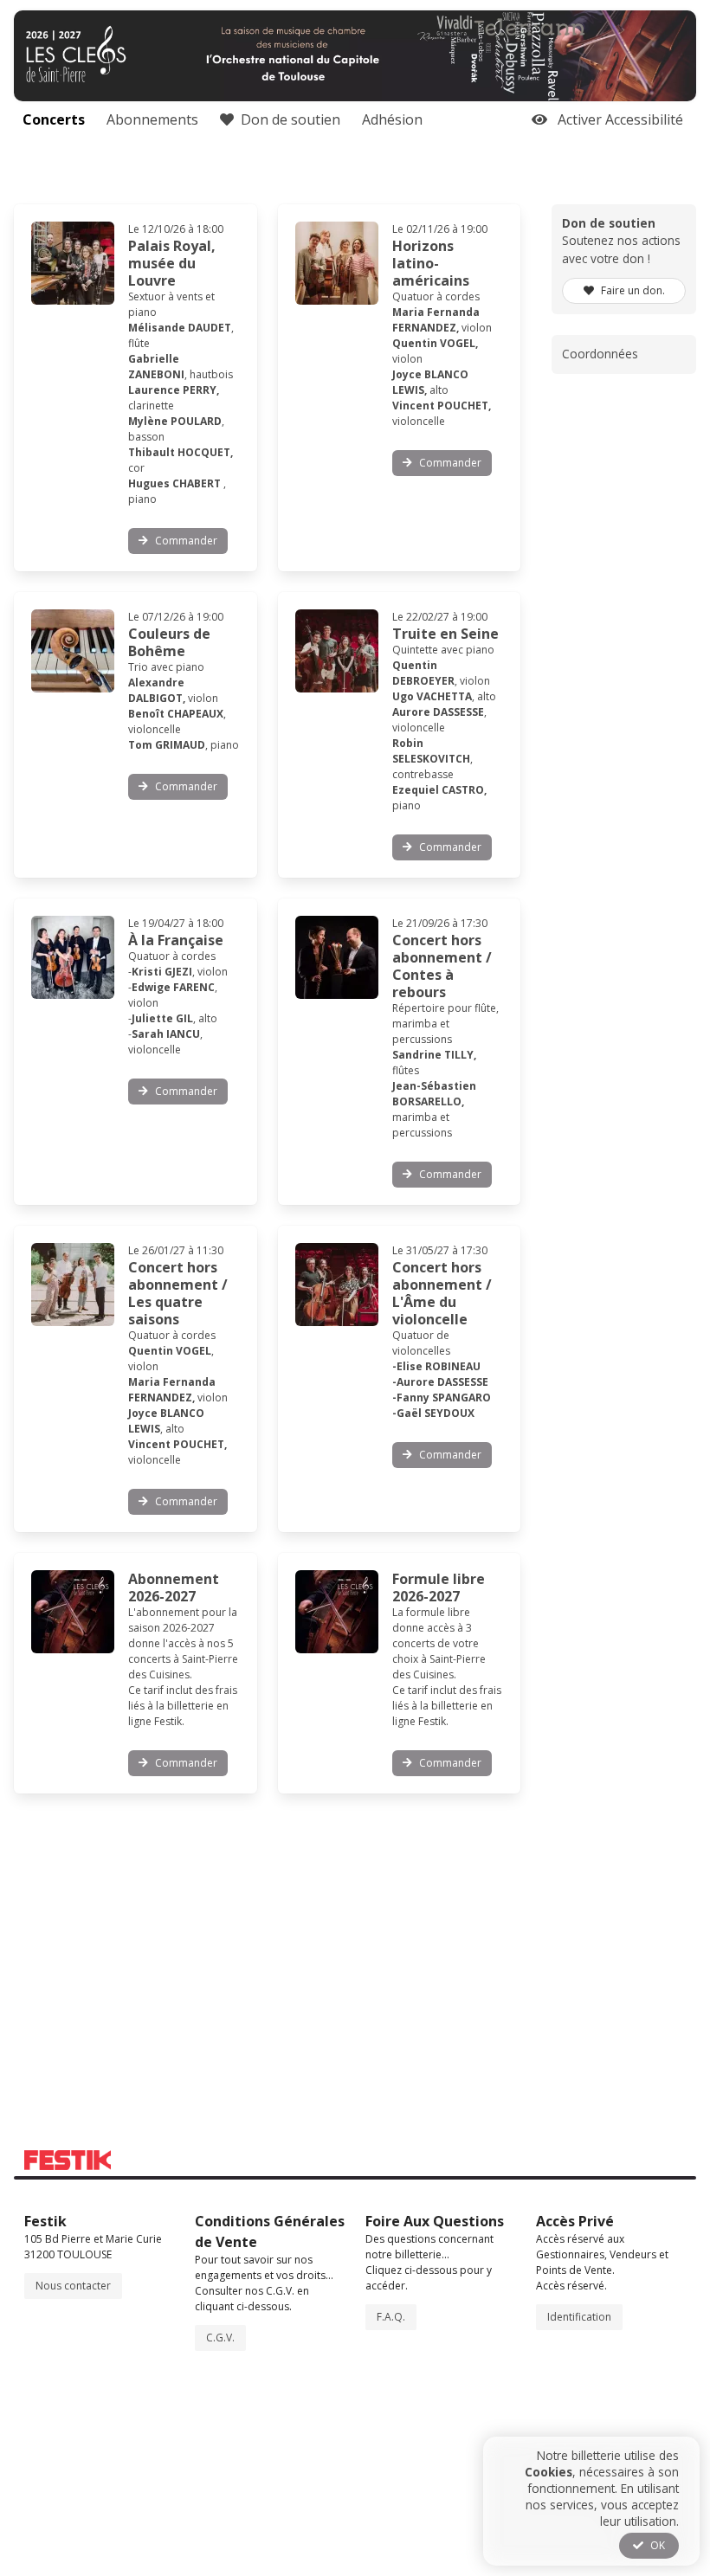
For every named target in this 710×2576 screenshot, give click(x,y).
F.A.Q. (391, 2317)
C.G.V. (220, 2338)
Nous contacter (73, 2286)
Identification (579, 2317)
